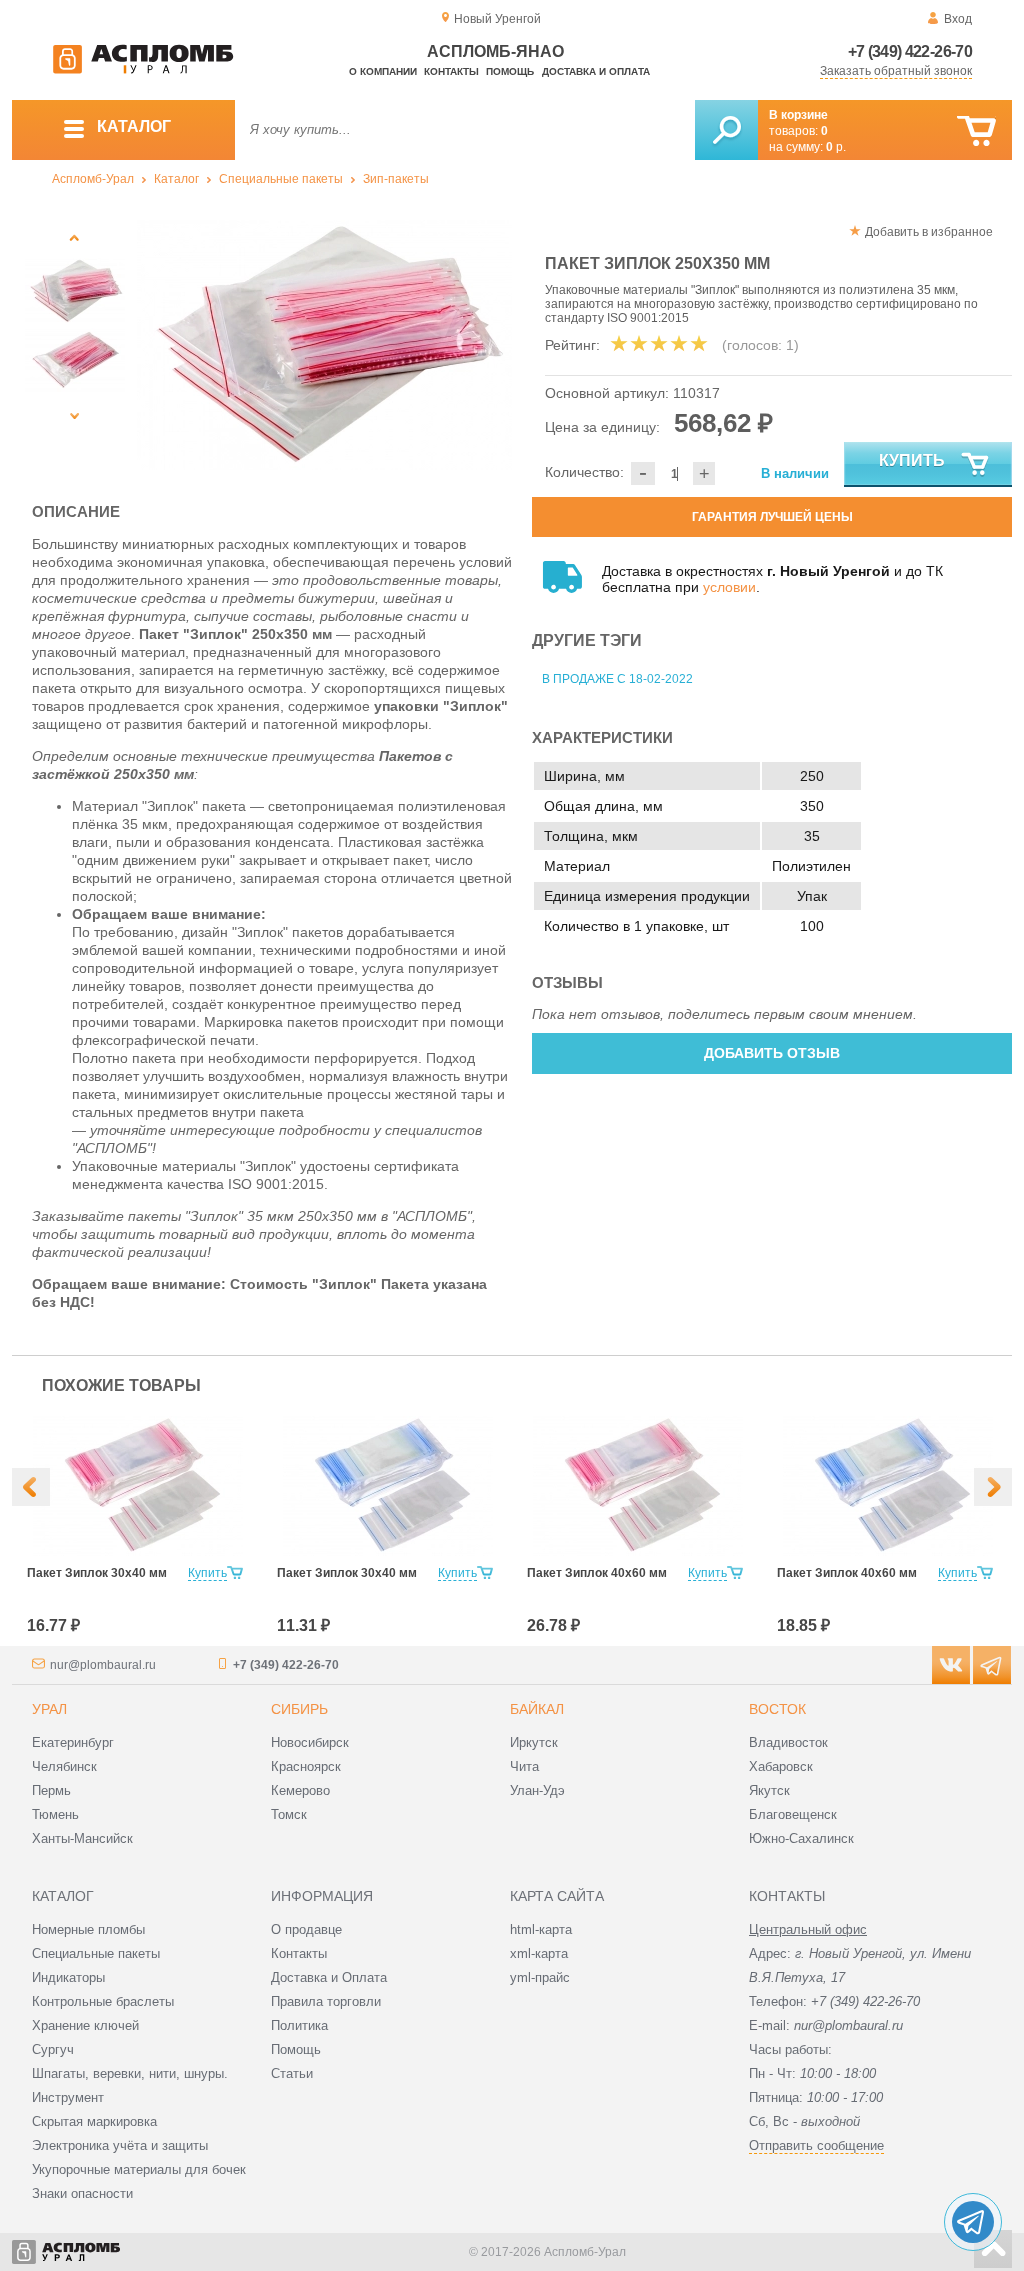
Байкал (537, 1709)
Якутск (769, 1790)
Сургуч (53, 2049)
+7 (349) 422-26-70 (910, 51)
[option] (324, 345)
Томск (289, 1814)
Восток (777, 1709)
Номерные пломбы (88, 1929)
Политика (299, 2025)
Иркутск (534, 1742)
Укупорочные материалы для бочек (139, 2169)
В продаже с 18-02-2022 (617, 679)
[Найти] (726, 130)
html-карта (541, 1929)
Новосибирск (310, 1742)
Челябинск (64, 1766)
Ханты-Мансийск (82, 1838)
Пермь (51, 1790)
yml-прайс (540, 1977)
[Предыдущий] (74, 237)
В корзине (798, 115)
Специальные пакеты (281, 179)
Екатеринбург (73, 1742)
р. (836, 147)
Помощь (510, 71)
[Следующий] (74, 415)
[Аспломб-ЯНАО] (143, 70)
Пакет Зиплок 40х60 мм (597, 1573)
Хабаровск (781, 1766)
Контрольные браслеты (103, 2001)
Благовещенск (793, 1814)
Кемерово (300, 1790)
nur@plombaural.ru (103, 1665)
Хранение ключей (85, 2025)
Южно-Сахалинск (801, 1838)
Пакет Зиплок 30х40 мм (97, 1573)
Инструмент (68, 2097)
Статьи (292, 2073)
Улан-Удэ (537, 1790)
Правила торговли (326, 2001)
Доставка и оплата (596, 71)
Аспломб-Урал (93, 179)
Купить (912, 460)
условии (729, 587)
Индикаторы (68, 1977)
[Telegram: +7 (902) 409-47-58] (973, 2222)
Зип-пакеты (396, 179)
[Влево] (31, 1487)
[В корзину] (976, 131)
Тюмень (55, 1814)
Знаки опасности (82, 2193)
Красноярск (306, 1766)
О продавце (306, 1929)
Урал (49, 1709)
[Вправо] (993, 1487)
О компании (383, 71)
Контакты (451, 71)
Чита (524, 1766)
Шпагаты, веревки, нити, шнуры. (130, 2073)
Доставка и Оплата (329, 1977)
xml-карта (539, 1953)
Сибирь (299, 1709)
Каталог (176, 179)
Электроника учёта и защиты (120, 2145)
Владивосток (788, 1742)
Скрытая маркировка (94, 2121)
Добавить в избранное (929, 232)
